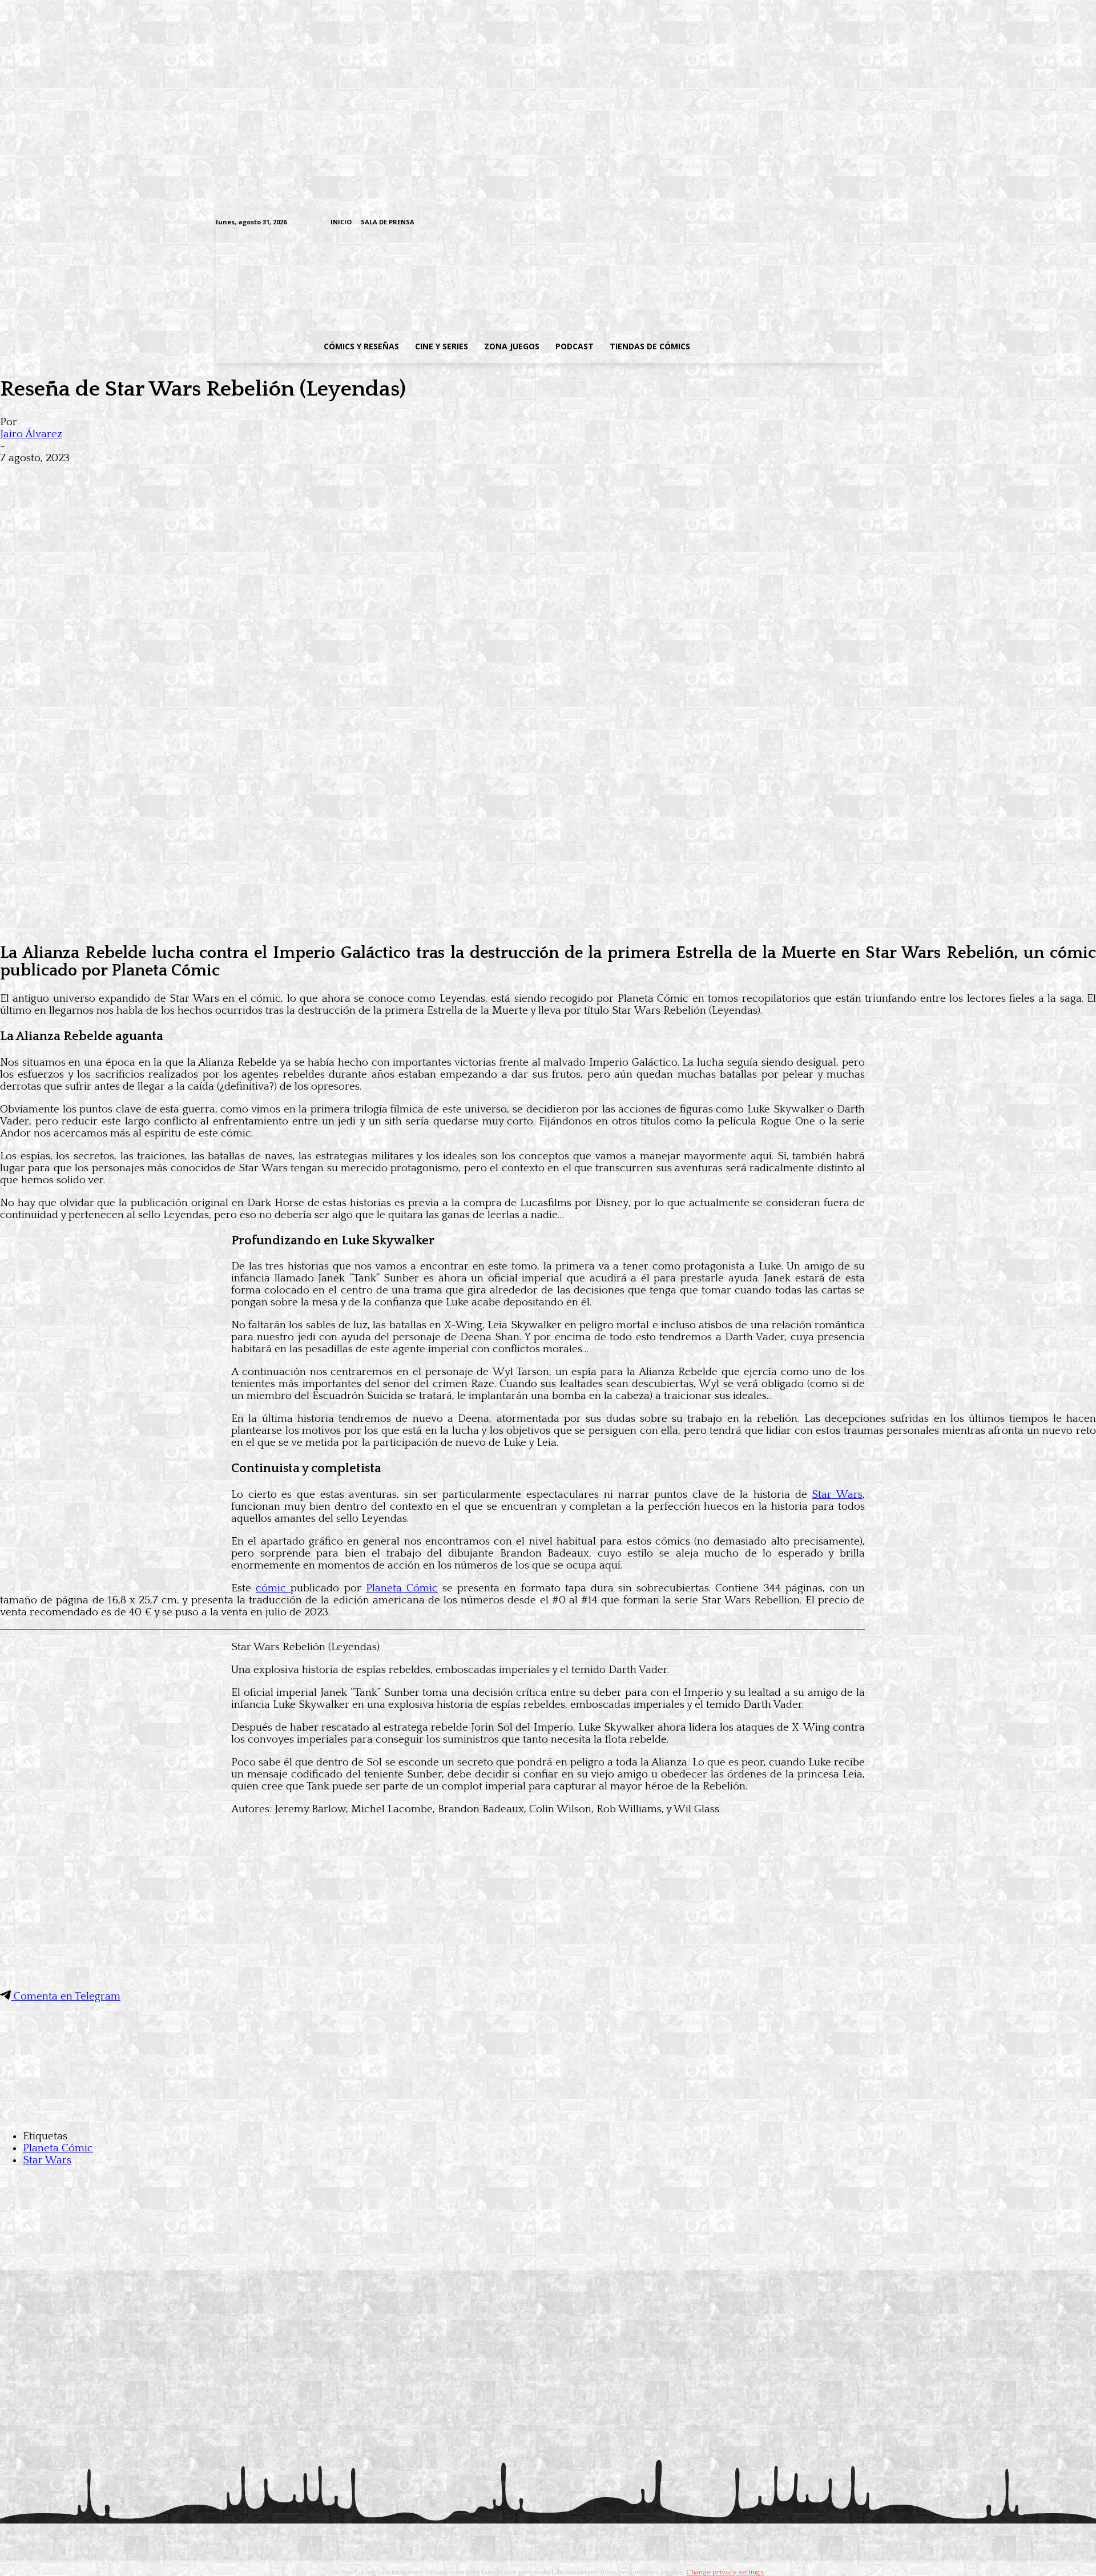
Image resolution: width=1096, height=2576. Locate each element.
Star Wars (837, 1495)
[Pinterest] (183, 476)
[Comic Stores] (548, 2113)
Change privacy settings (725, 2572)
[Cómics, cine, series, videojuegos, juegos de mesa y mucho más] (489, 281)
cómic (273, 1588)
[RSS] (803, 223)
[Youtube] (874, 223)
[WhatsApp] (142, 476)
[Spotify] (821, 223)
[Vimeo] (740, 222)
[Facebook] (768, 223)
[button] (789, 346)
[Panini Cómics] (548, 924)
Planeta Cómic (402, 1588)
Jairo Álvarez (31, 434)
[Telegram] (839, 223)
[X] (857, 223)
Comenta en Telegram (66, 1996)
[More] (224, 476)
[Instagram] (786, 223)
